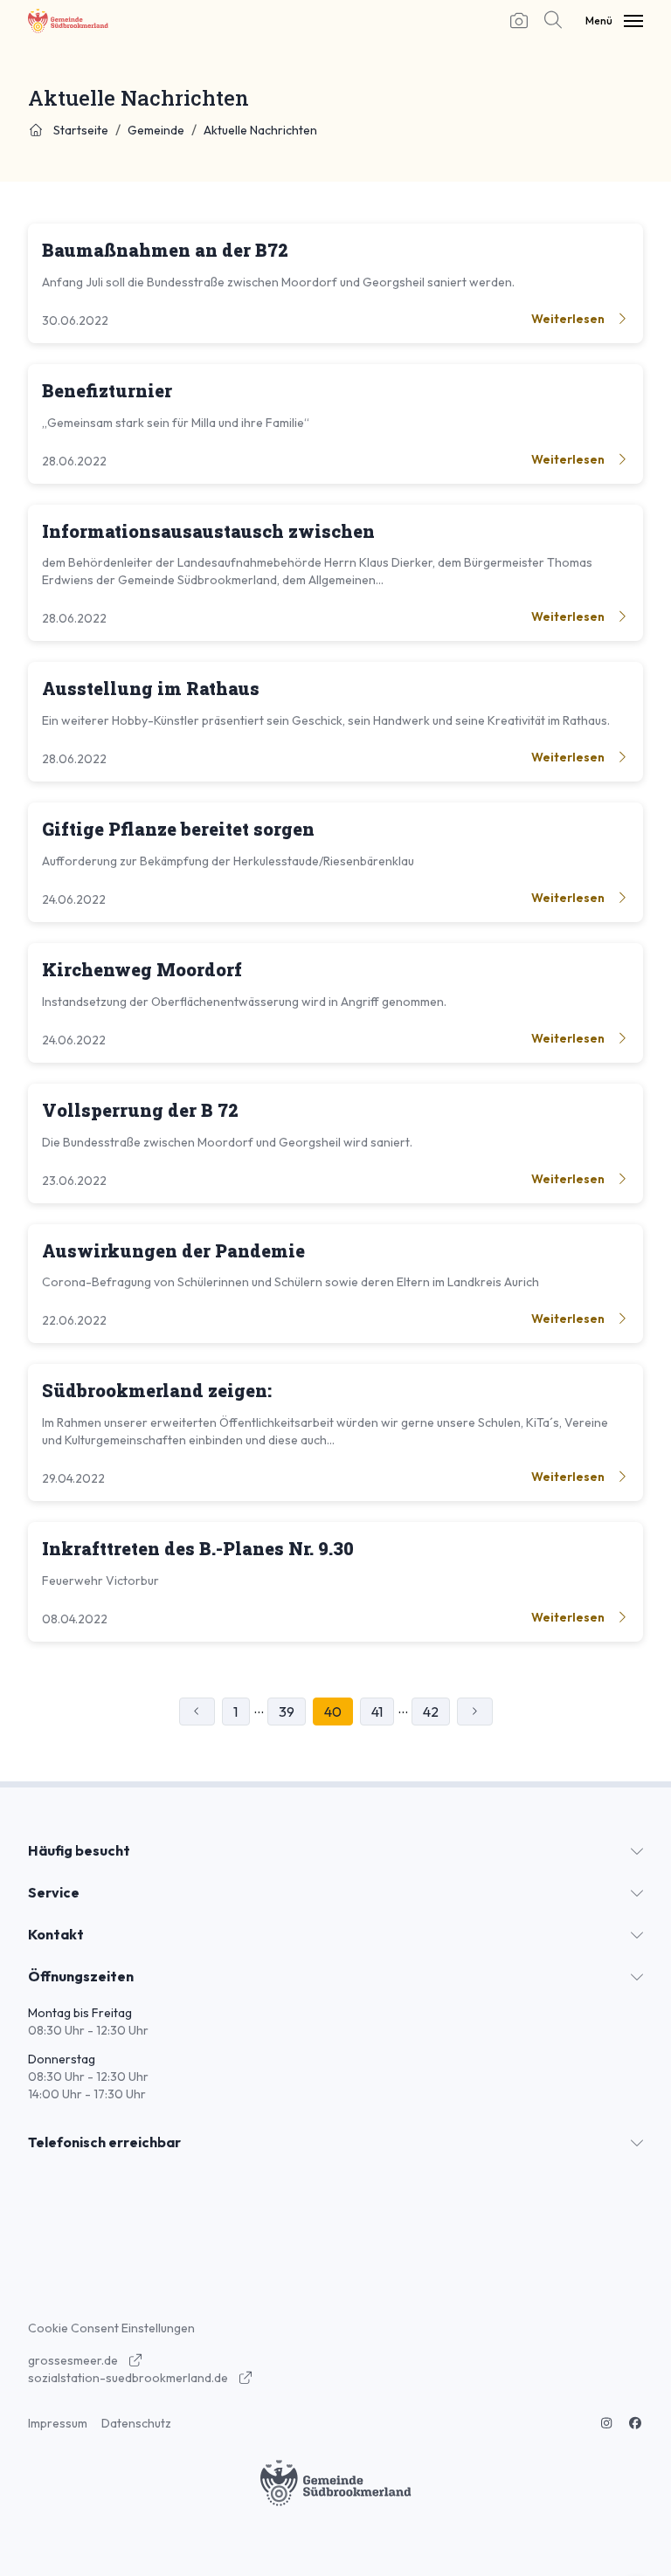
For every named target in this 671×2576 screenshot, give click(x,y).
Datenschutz (136, 2423)
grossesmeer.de (74, 2360)
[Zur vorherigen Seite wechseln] (197, 1712)
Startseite (80, 130)
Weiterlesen (569, 319)
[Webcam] (519, 21)
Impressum (58, 2423)
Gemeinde (156, 130)
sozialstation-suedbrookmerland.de (129, 2378)
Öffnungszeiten (81, 1976)
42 (431, 1712)
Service (54, 1892)
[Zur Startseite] (68, 21)
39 (287, 1712)
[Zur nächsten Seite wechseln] (475, 1712)
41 (377, 1712)
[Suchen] (549, 21)
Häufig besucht (79, 1850)
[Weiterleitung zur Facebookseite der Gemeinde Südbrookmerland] (636, 2423)
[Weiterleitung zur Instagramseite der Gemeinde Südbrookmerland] (606, 2423)
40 (333, 1712)
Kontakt (56, 1934)
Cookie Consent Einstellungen (111, 2328)
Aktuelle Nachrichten (260, 130)
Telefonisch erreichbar (104, 2142)
